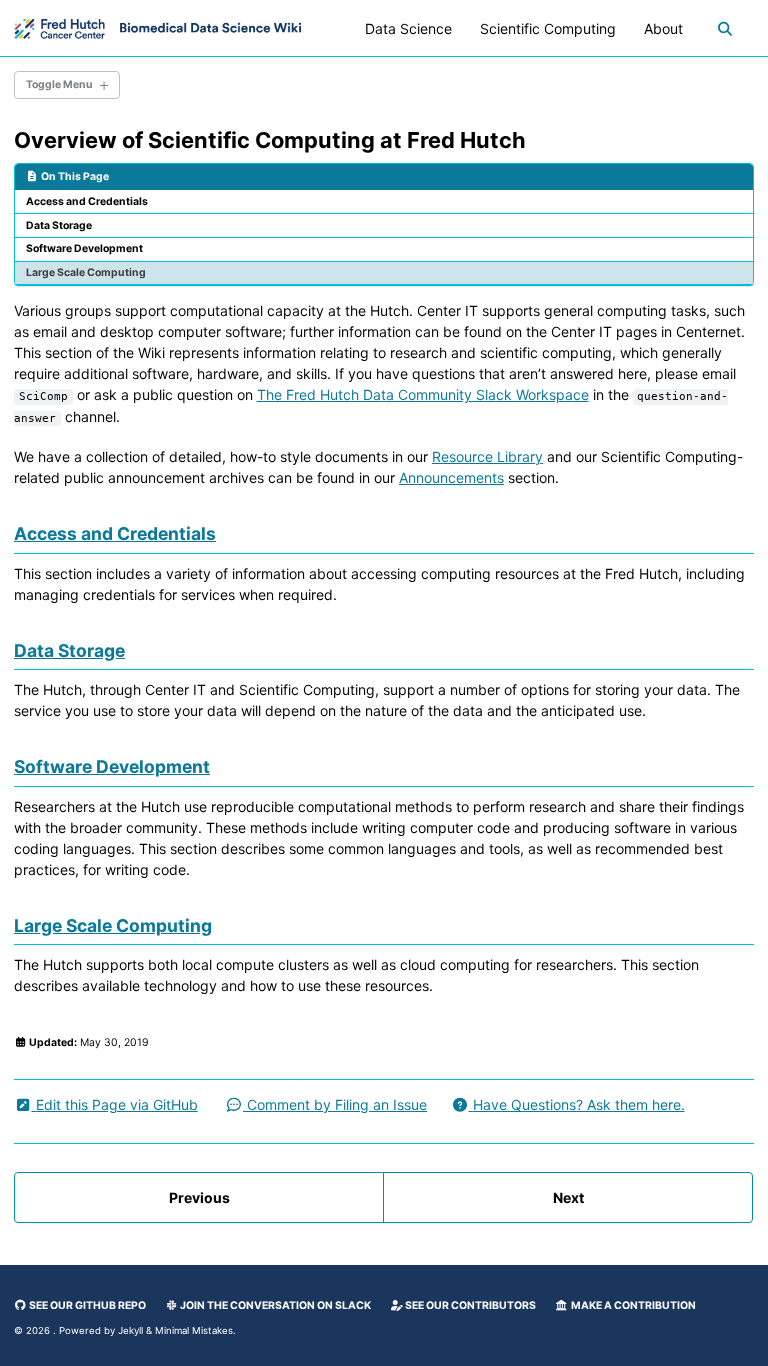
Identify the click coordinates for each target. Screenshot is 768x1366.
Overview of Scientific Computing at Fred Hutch (270, 140)
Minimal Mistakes (194, 1330)
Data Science (408, 28)
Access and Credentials (87, 201)
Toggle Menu (59, 84)
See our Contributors (469, 1305)
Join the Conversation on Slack (274, 1305)
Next (568, 1197)
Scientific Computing (548, 28)
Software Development (84, 248)
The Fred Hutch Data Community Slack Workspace (423, 394)
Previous (199, 1197)
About (663, 28)
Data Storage (59, 225)
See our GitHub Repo (86, 1305)
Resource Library (487, 456)
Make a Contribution (632, 1305)
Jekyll (130, 1330)
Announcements (451, 477)
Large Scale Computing (86, 272)
